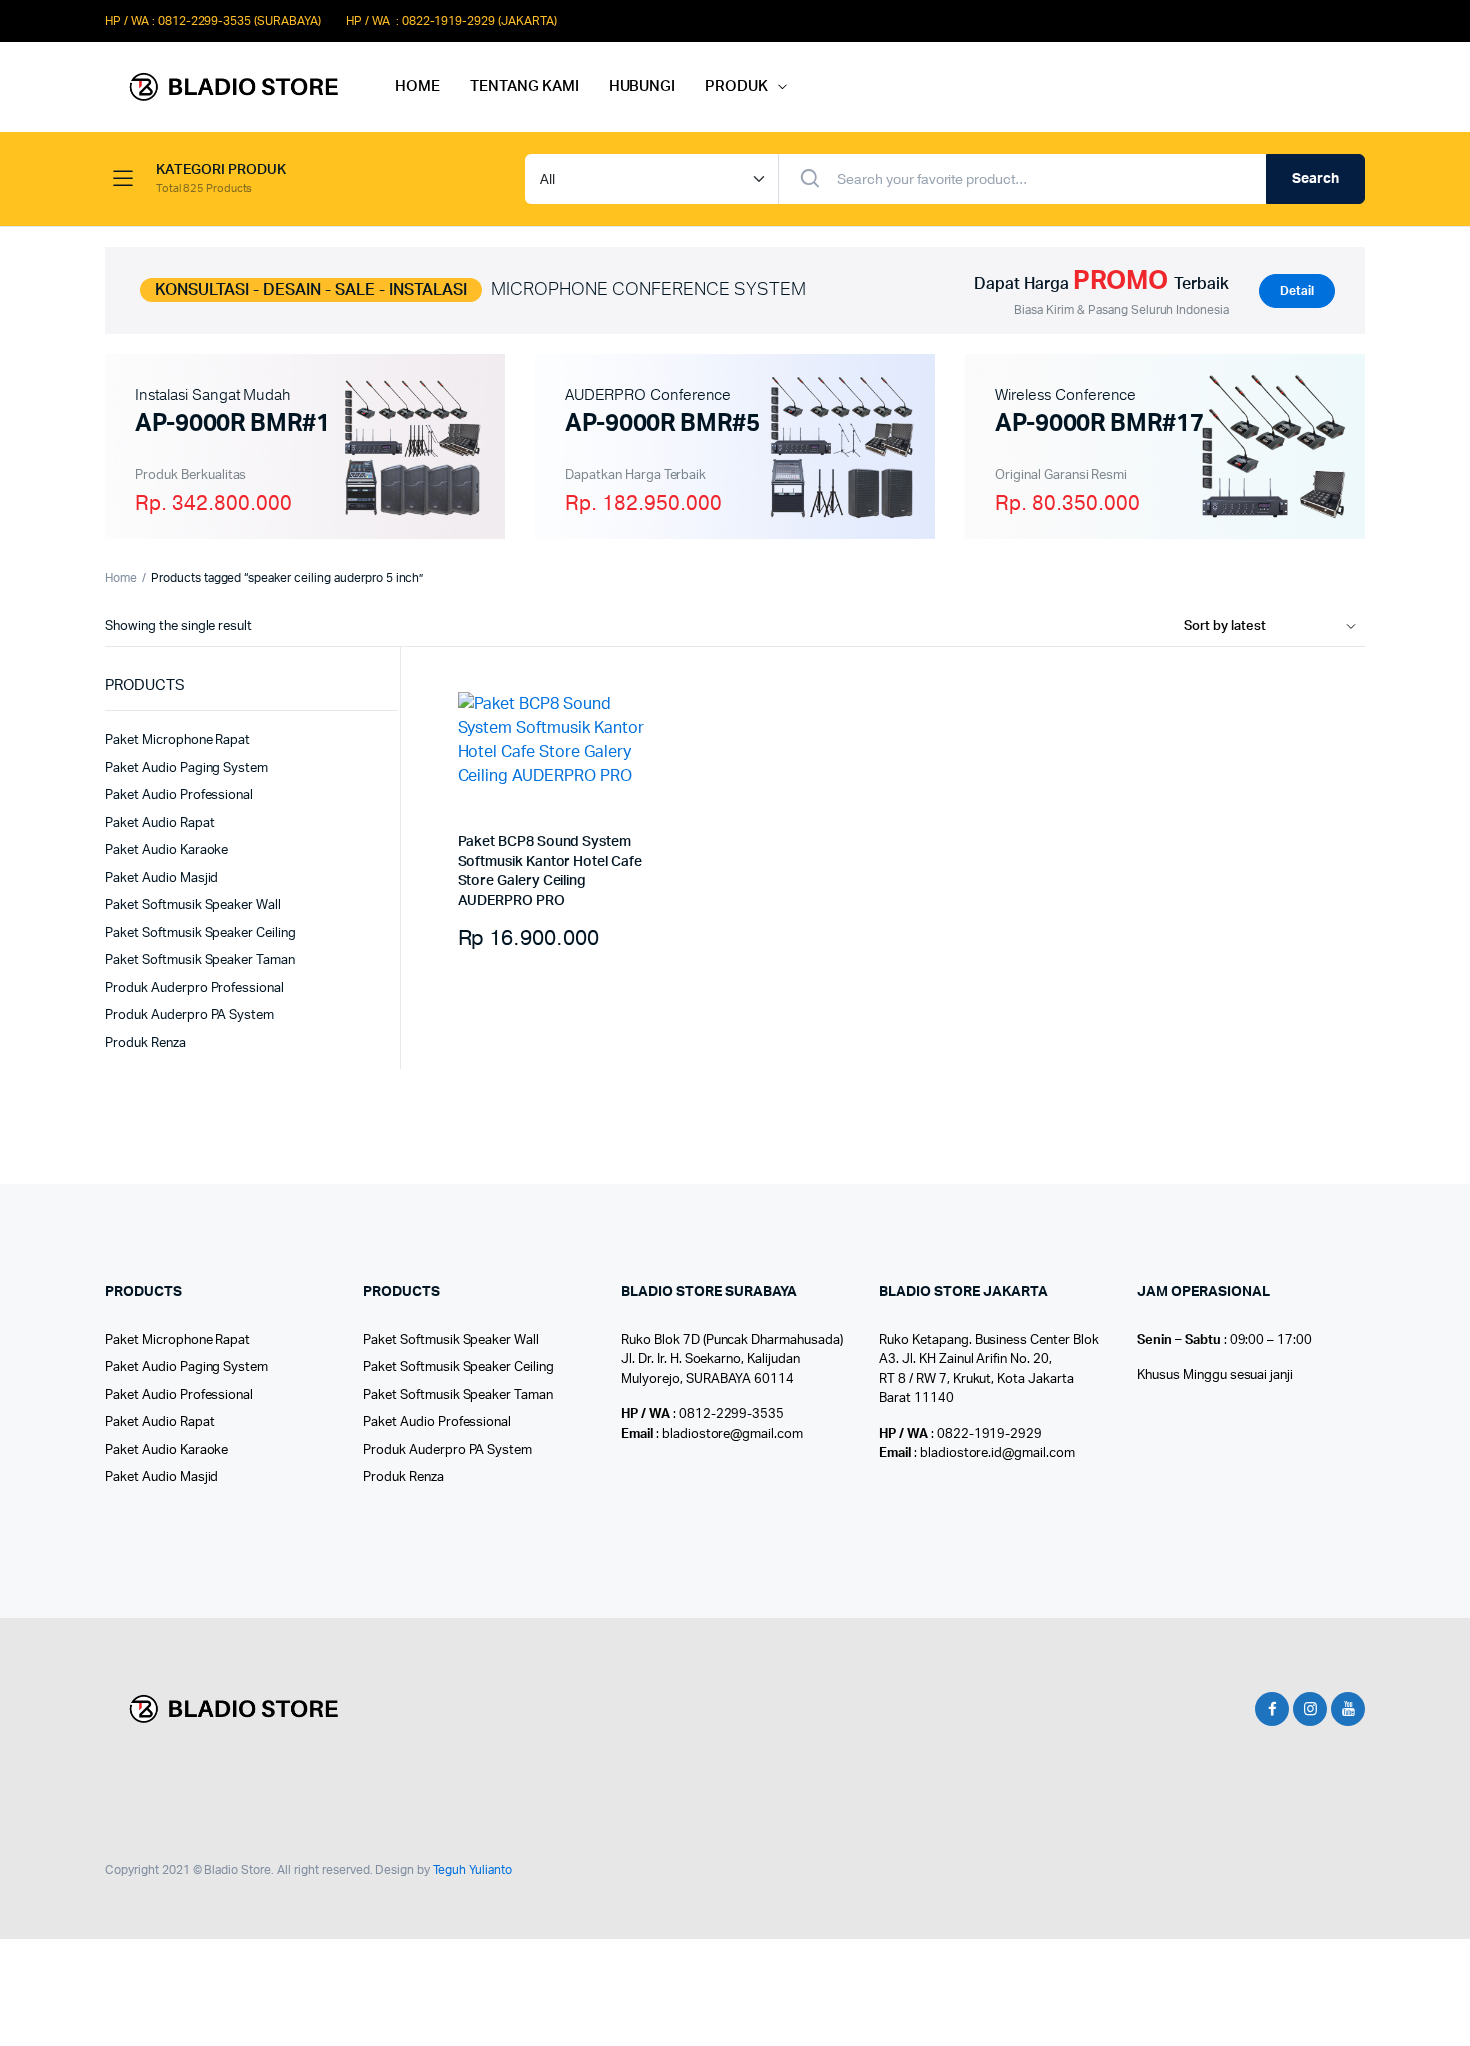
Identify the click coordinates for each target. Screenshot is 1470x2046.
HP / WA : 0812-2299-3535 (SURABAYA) (213, 21)
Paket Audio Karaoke (166, 850)
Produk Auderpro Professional (194, 988)
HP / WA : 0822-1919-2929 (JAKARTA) (451, 21)
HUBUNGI (642, 86)
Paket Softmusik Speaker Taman (200, 960)
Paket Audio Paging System (186, 768)
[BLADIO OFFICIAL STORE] (230, 87)
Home (121, 578)
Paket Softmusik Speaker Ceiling (200, 933)
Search (1315, 179)
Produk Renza (145, 1043)
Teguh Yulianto (472, 1870)
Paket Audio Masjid (161, 878)
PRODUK (736, 86)
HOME (417, 86)
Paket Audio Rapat (160, 823)
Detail (1297, 291)
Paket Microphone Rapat (177, 740)
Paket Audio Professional (179, 795)
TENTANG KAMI (524, 86)
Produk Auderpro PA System (189, 1015)
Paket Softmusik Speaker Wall (193, 905)
